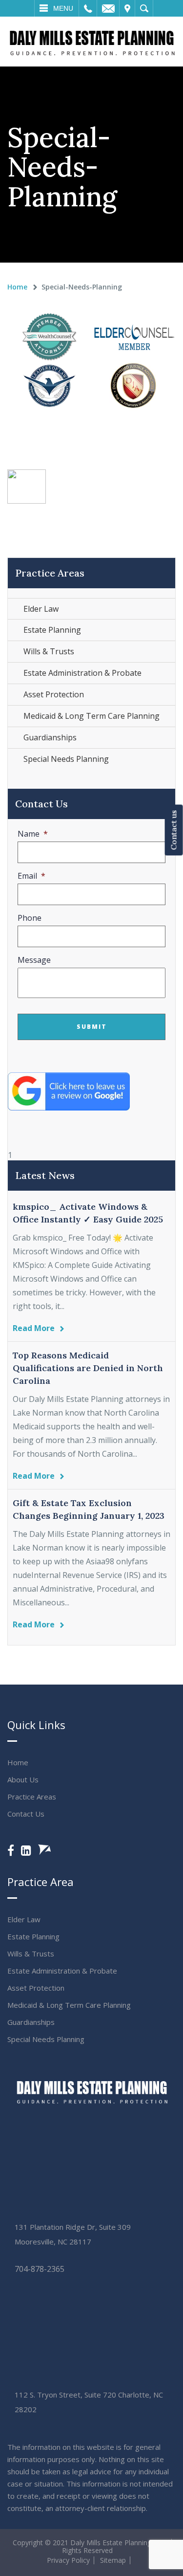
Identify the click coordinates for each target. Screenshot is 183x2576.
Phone (30, 918)
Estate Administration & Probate (82, 673)
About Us (23, 1779)
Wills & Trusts (49, 651)
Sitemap (113, 2560)
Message (34, 960)
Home (17, 287)
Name (33, 834)
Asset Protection (54, 694)
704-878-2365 (40, 2269)
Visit (127, 8)
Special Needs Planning (66, 759)
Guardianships (50, 737)
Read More (34, 1328)
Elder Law (41, 609)
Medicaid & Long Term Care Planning (91, 716)
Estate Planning (52, 630)
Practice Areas (32, 1797)
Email (108, 8)
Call (88, 8)
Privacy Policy (68, 2560)
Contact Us (26, 1814)
